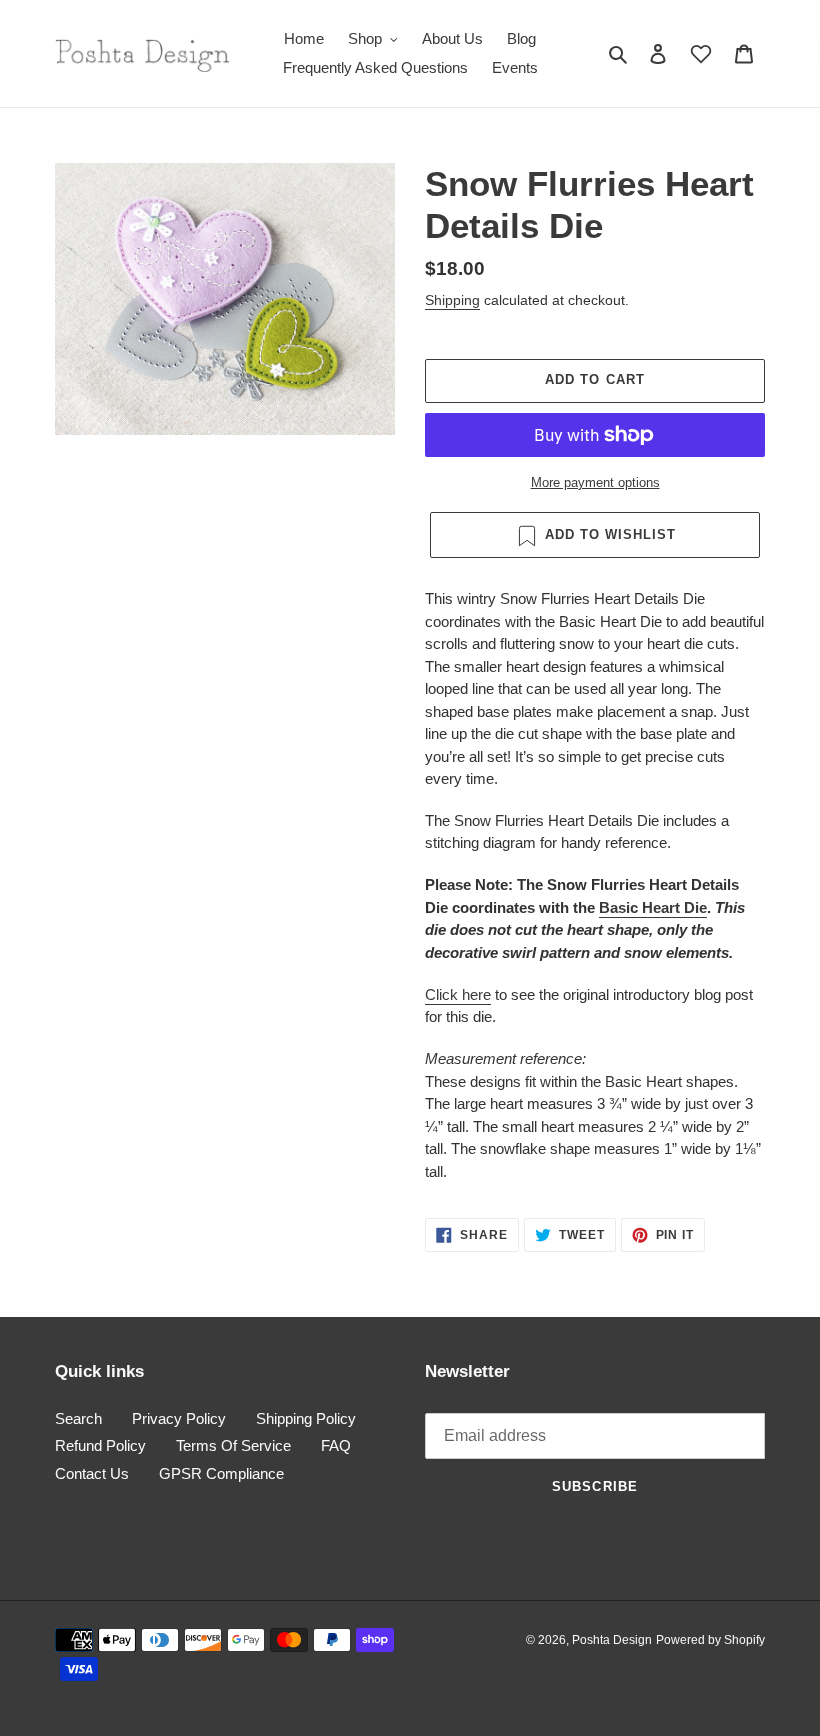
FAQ (336, 1445)
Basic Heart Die (653, 907)
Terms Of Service (233, 1445)
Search (78, 1418)
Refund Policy (100, 1445)
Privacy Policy (179, 1418)
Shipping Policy (306, 1418)
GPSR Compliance (221, 1473)
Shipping (452, 300)
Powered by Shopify (710, 1640)
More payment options (595, 482)
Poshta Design (612, 1640)
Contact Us (92, 1473)
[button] (701, 54)
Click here (458, 994)
